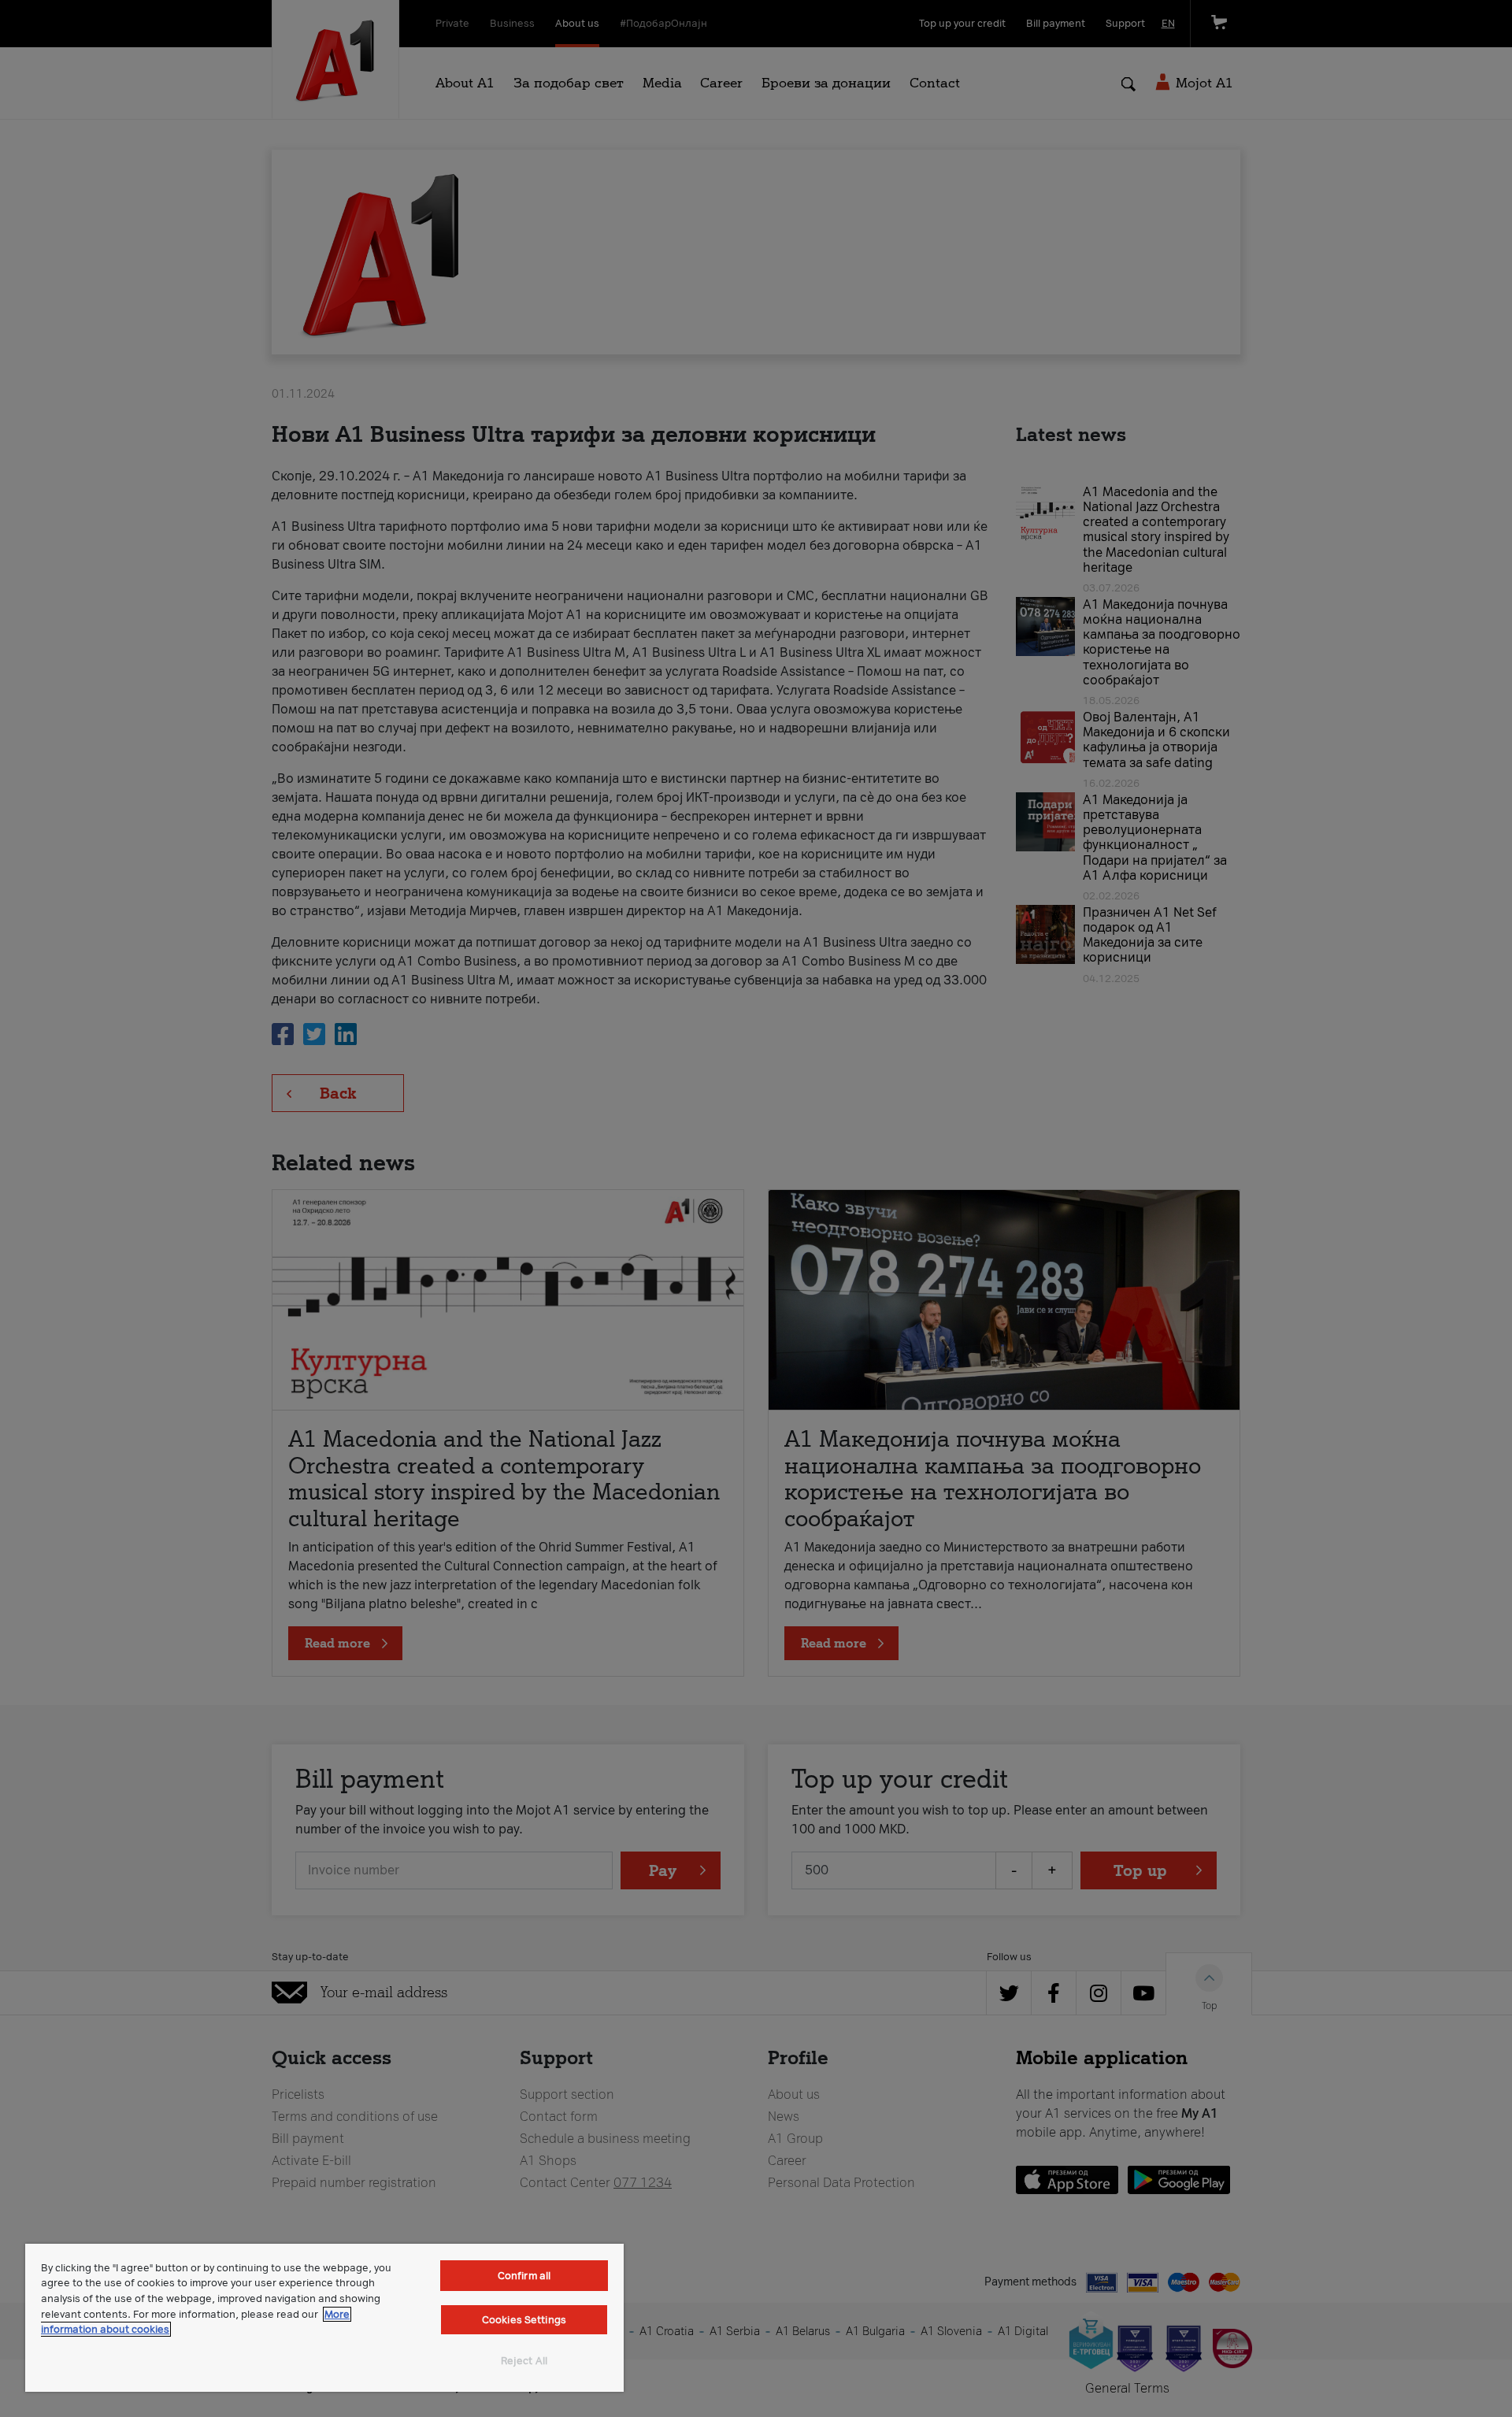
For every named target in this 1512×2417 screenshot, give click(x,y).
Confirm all (524, 2276)
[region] (324, 2318)
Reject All (524, 2361)
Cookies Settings (524, 2320)
